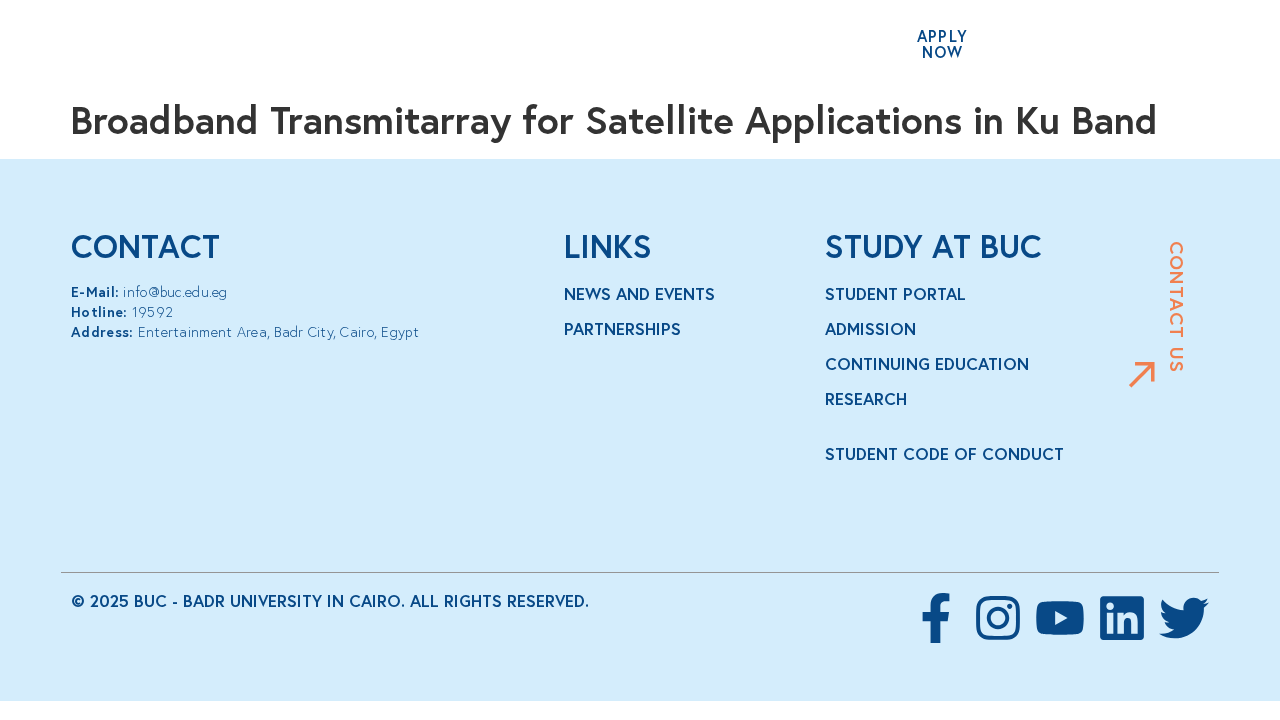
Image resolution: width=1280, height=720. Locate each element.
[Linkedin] (1122, 618)
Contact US (1177, 307)
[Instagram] (998, 618)
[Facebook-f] (936, 618)
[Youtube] (1060, 618)
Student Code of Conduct (944, 454)
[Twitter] (1184, 618)
